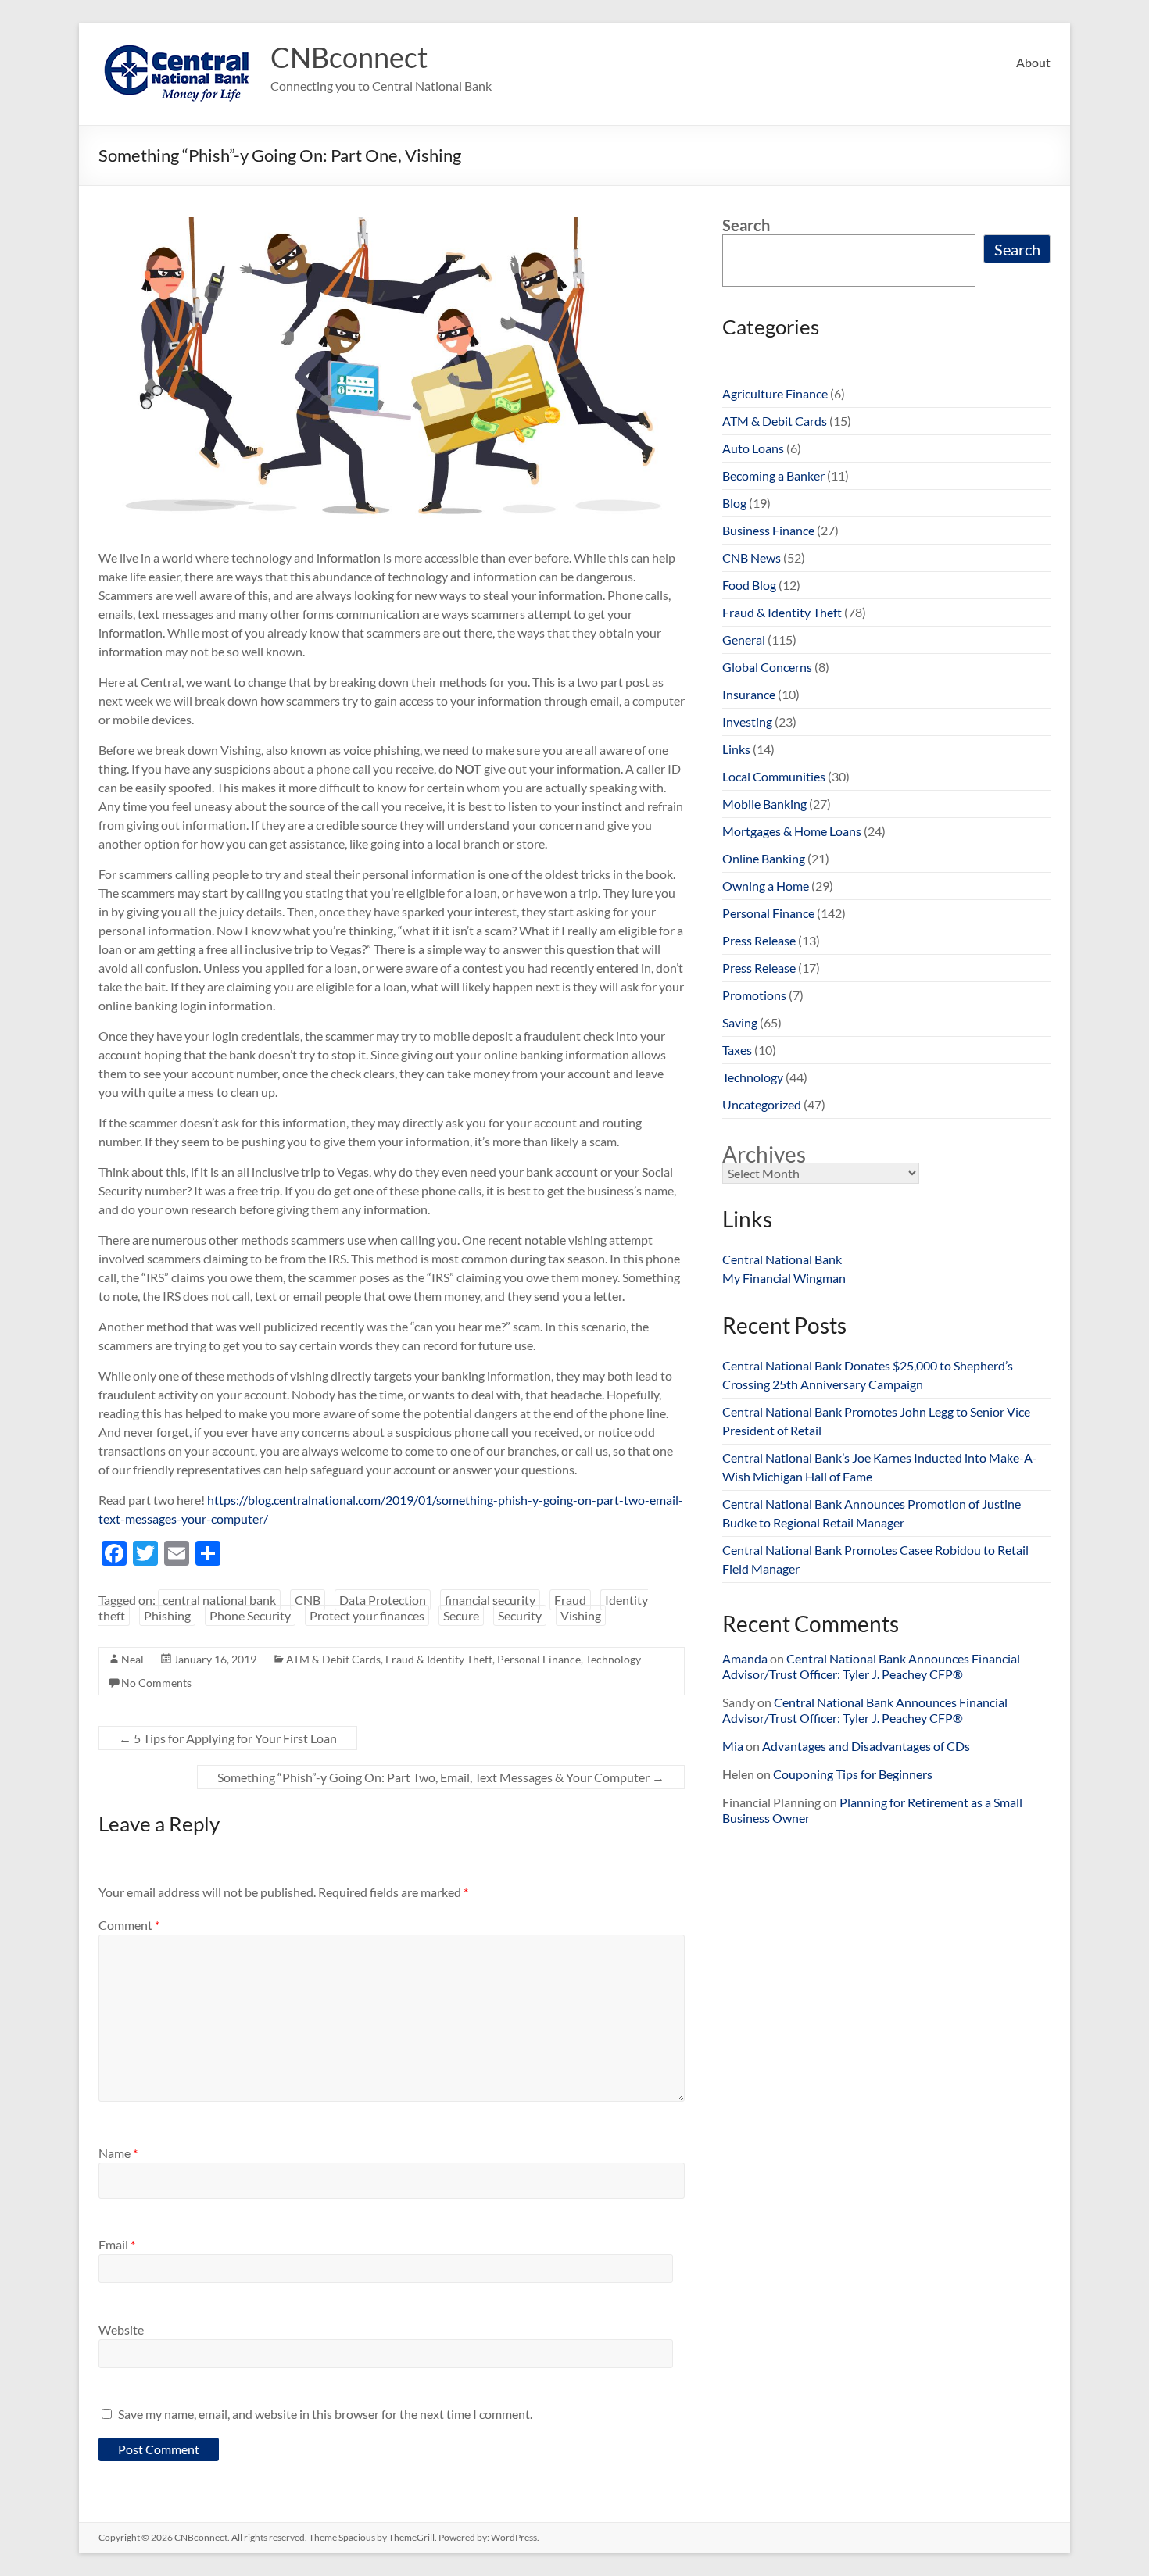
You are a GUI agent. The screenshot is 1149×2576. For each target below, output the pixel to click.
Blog (734, 503)
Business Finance (768, 530)
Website (121, 2329)
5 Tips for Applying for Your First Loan (228, 1738)
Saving (740, 1022)
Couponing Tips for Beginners (853, 1774)
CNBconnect (349, 57)
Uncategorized (762, 1104)
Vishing (581, 1615)
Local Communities (774, 776)
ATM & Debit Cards (333, 1659)
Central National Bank (782, 1259)
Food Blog (749, 585)
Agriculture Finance (775, 393)
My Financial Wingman (784, 1278)
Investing (747, 722)
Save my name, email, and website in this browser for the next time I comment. (325, 2414)
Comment (129, 1925)
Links (736, 749)
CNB (308, 1600)
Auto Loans (753, 448)
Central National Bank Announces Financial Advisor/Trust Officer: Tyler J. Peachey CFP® (871, 1666)
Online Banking (764, 858)
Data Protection (383, 1600)
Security (520, 1615)
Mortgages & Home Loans (792, 831)
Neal (132, 1659)
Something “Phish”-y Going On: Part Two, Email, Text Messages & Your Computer (441, 1777)
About (1033, 62)
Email (117, 2244)
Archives (764, 1154)
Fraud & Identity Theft (439, 1659)
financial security (490, 1600)
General (744, 640)
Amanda (745, 1658)
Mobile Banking (764, 804)
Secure (461, 1615)
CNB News (752, 557)
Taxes (737, 1050)
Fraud (570, 1600)
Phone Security (250, 1615)
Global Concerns (767, 667)
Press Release (759, 940)
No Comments (156, 1683)
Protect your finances (367, 1615)
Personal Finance (539, 1659)
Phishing (167, 1615)
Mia (733, 1746)
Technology (613, 1659)
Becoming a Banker (773, 475)
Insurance (749, 694)
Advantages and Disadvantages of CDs (866, 1746)
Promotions (754, 995)
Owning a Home (766, 886)
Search (746, 225)
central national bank (219, 1600)
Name (118, 2153)
